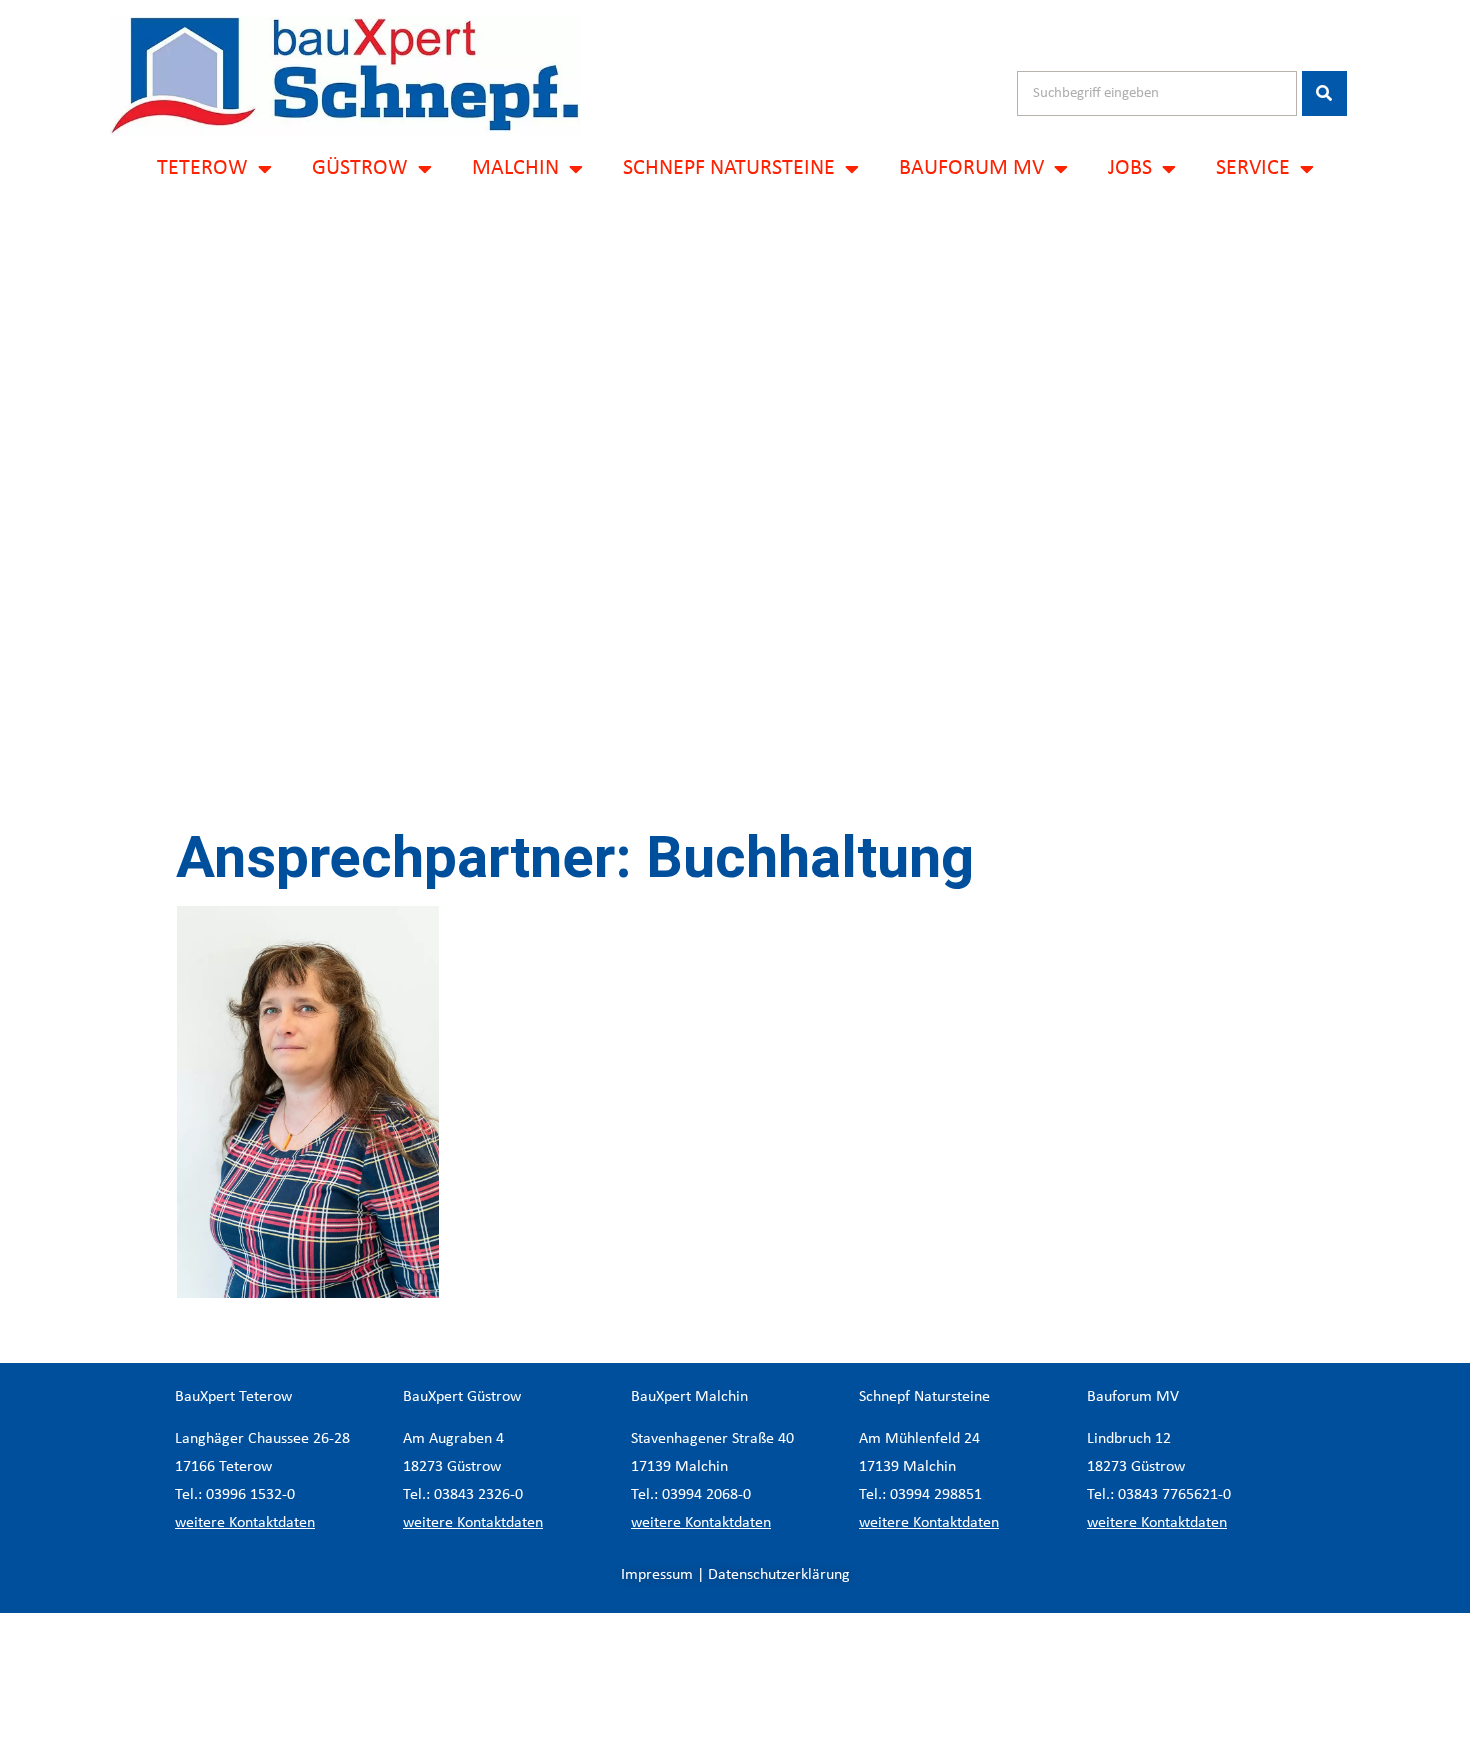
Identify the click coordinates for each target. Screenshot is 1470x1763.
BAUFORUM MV (971, 168)
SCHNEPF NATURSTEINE (729, 168)
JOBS (1130, 168)
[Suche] (1324, 93)
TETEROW (202, 168)
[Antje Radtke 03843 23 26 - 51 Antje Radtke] (308, 1102)
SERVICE (1253, 168)
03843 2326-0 (478, 1495)
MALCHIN (515, 168)
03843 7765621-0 (1174, 1495)
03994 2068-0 (706, 1495)
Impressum (657, 1575)
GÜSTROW (360, 168)
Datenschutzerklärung (779, 1575)
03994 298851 (936, 1495)
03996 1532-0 (250, 1495)
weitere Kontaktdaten (245, 1523)
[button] (735, 1688)
